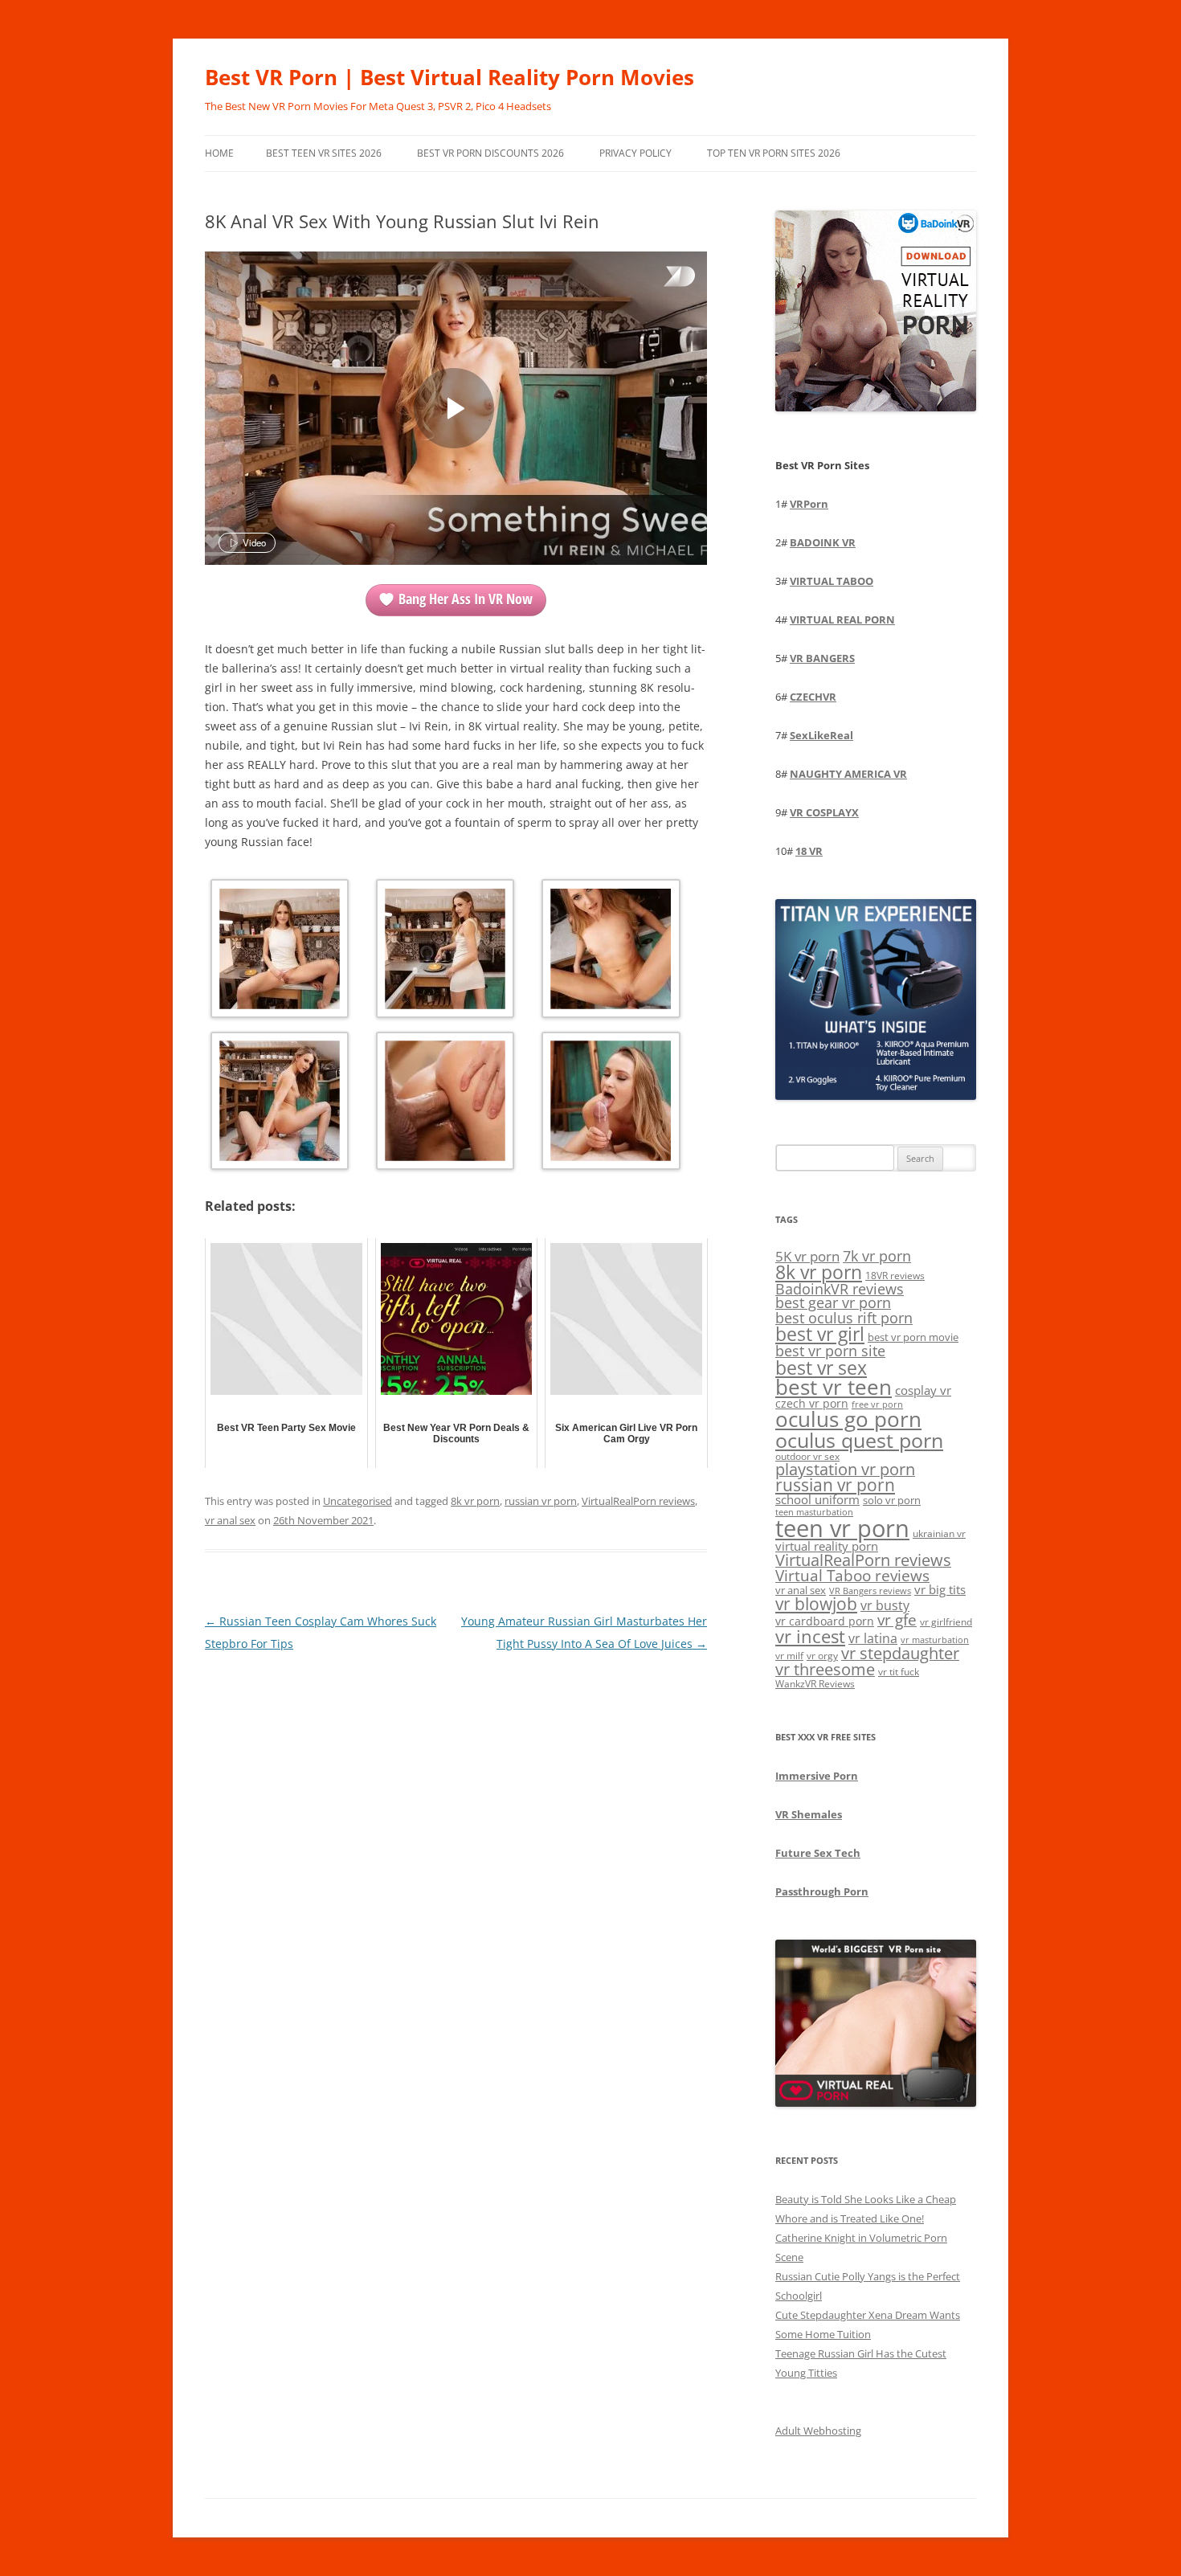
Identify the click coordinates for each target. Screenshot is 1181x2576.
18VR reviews (895, 1276)
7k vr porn (877, 1256)
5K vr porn (807, 1256)
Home (219, 153)
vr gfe (897, 1619)
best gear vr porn (833, 1302)
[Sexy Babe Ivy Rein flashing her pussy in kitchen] (280, 951)
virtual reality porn (827, 1546)
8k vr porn (475, 1501)
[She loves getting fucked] (611, 951)
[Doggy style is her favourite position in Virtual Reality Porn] (445, 1104)
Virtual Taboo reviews (852, 1575)
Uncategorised (358, 1501)
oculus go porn (848, 1419)
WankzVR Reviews (815, 1683)
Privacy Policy (635, 153)
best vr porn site (830, 1351)
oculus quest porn (859, 1440)
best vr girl (820, 1334)
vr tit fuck (899, 1671)
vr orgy (822, 1655)
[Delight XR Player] (659, 278)
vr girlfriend (946, 1622)
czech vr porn (812, 1403)
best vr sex (821, 1368)
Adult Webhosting (818, 2431)
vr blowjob (816, 1604)
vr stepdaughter (900, 1653)
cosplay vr (923, 1390)
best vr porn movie (913, 1337)
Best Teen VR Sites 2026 (324, 153)
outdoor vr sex (807, 1456)
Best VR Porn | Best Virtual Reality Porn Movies (450, 77)
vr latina (873, 1638)
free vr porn (877, 1404)
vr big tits (940, 1590)
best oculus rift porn (844, 1317)
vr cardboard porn (825, 1621)
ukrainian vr (939, 1533)
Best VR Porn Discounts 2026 (490, 153)
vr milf (789, 1655)
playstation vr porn (845, 1469)
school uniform (817, 1499)
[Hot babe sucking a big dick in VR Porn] (611, 1104)
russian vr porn (541, 1501)
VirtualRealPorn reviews (638, 1501)
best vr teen (834, 1387)
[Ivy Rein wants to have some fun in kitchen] (445, 951)
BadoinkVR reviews (840, 1289)
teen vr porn (842, 1528)
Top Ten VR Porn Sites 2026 (774, 153)
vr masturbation (935, 1640)
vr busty (885, 1605)
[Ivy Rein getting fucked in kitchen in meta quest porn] (280, 1104)
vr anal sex (230, 1520)
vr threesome (825, 1669)
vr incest (810, 1636)
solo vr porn (892, 1500)
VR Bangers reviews (870, 1591)
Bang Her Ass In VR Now (466, 599)
